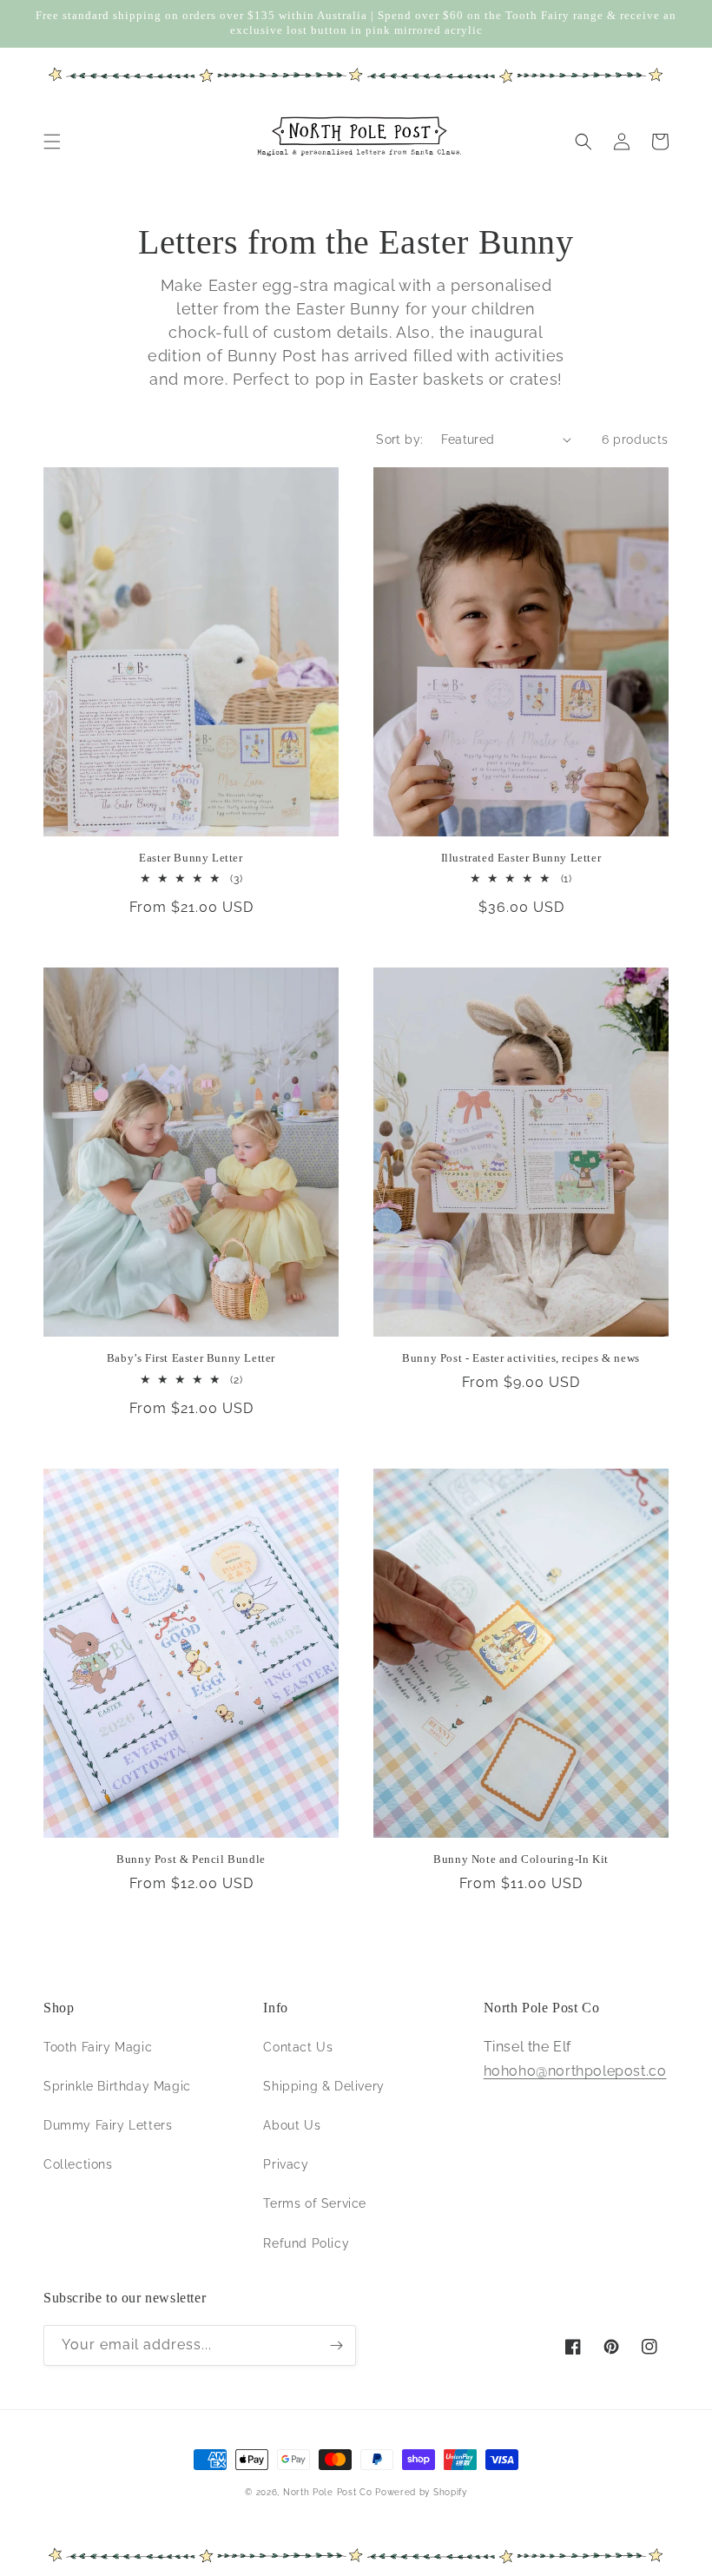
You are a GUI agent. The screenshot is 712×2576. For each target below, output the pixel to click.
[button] (52, 142)
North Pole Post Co (328, 2492)
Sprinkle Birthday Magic (117, 2086)
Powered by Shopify (421, 2492)
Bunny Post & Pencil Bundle (191, 1859)
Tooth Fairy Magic (98, 2047)
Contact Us (298, 2047)
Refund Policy (306, 2243)
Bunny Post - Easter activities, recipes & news (521, 1358)
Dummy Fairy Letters (108, 2125)
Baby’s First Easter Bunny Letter (191, 1358)
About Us (292, 2125)
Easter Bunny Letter (191, 858)
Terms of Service (315, 2203)
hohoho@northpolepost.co (575, 2071)
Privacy (286, 2164)
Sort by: (399, 439)
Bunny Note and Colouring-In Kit (521, 1859)
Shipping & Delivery (323, 2086)
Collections (78, 2164)
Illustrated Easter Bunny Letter (521, 858)
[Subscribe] (336, 2345)
